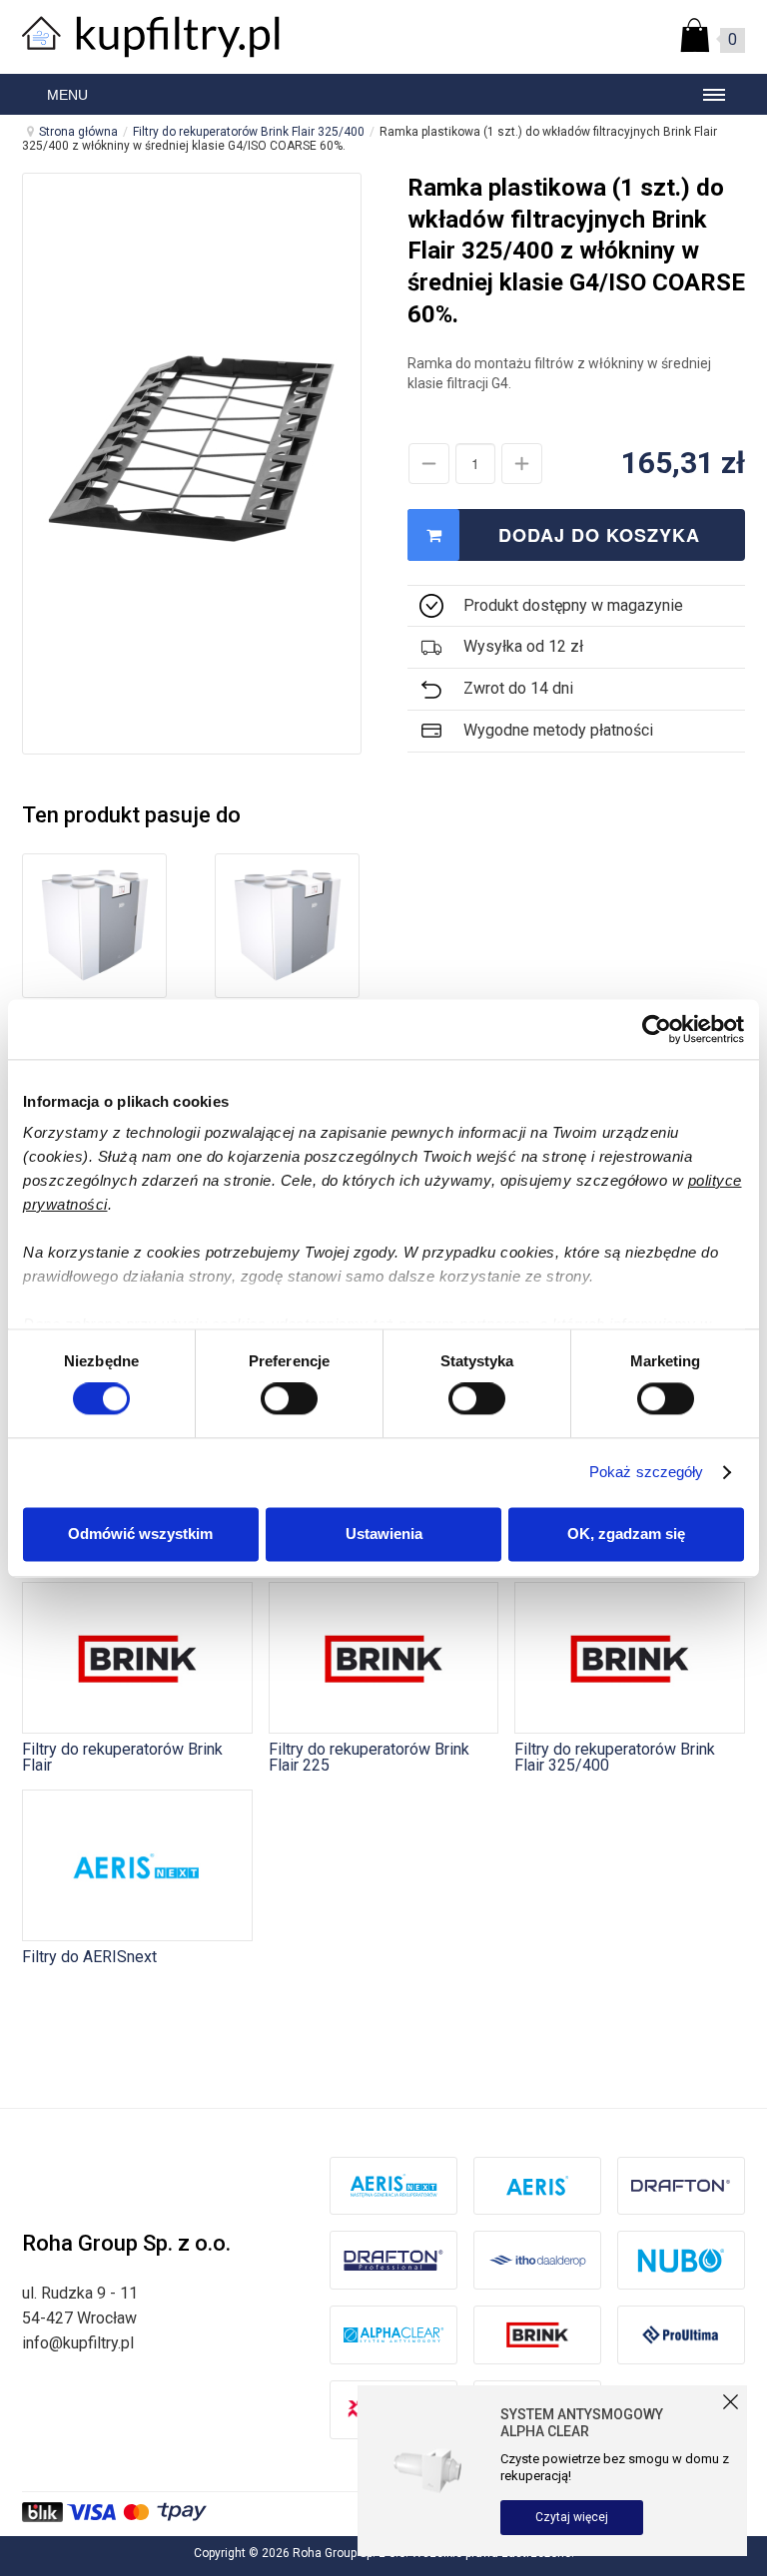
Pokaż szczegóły (647, 1473)
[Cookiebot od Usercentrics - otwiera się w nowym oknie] (657, 1029)
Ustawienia (384, 1534)
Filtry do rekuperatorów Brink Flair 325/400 (249, 132)
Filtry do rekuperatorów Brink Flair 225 (369, 1757)
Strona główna (78, 132)
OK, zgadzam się (626, 1534)
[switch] (289, 1399)
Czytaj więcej (572, 2517)
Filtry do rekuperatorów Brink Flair (122, 1757)
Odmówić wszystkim (140, 1534)
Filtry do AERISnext (89, 1956)
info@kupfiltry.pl (78, 2343)
